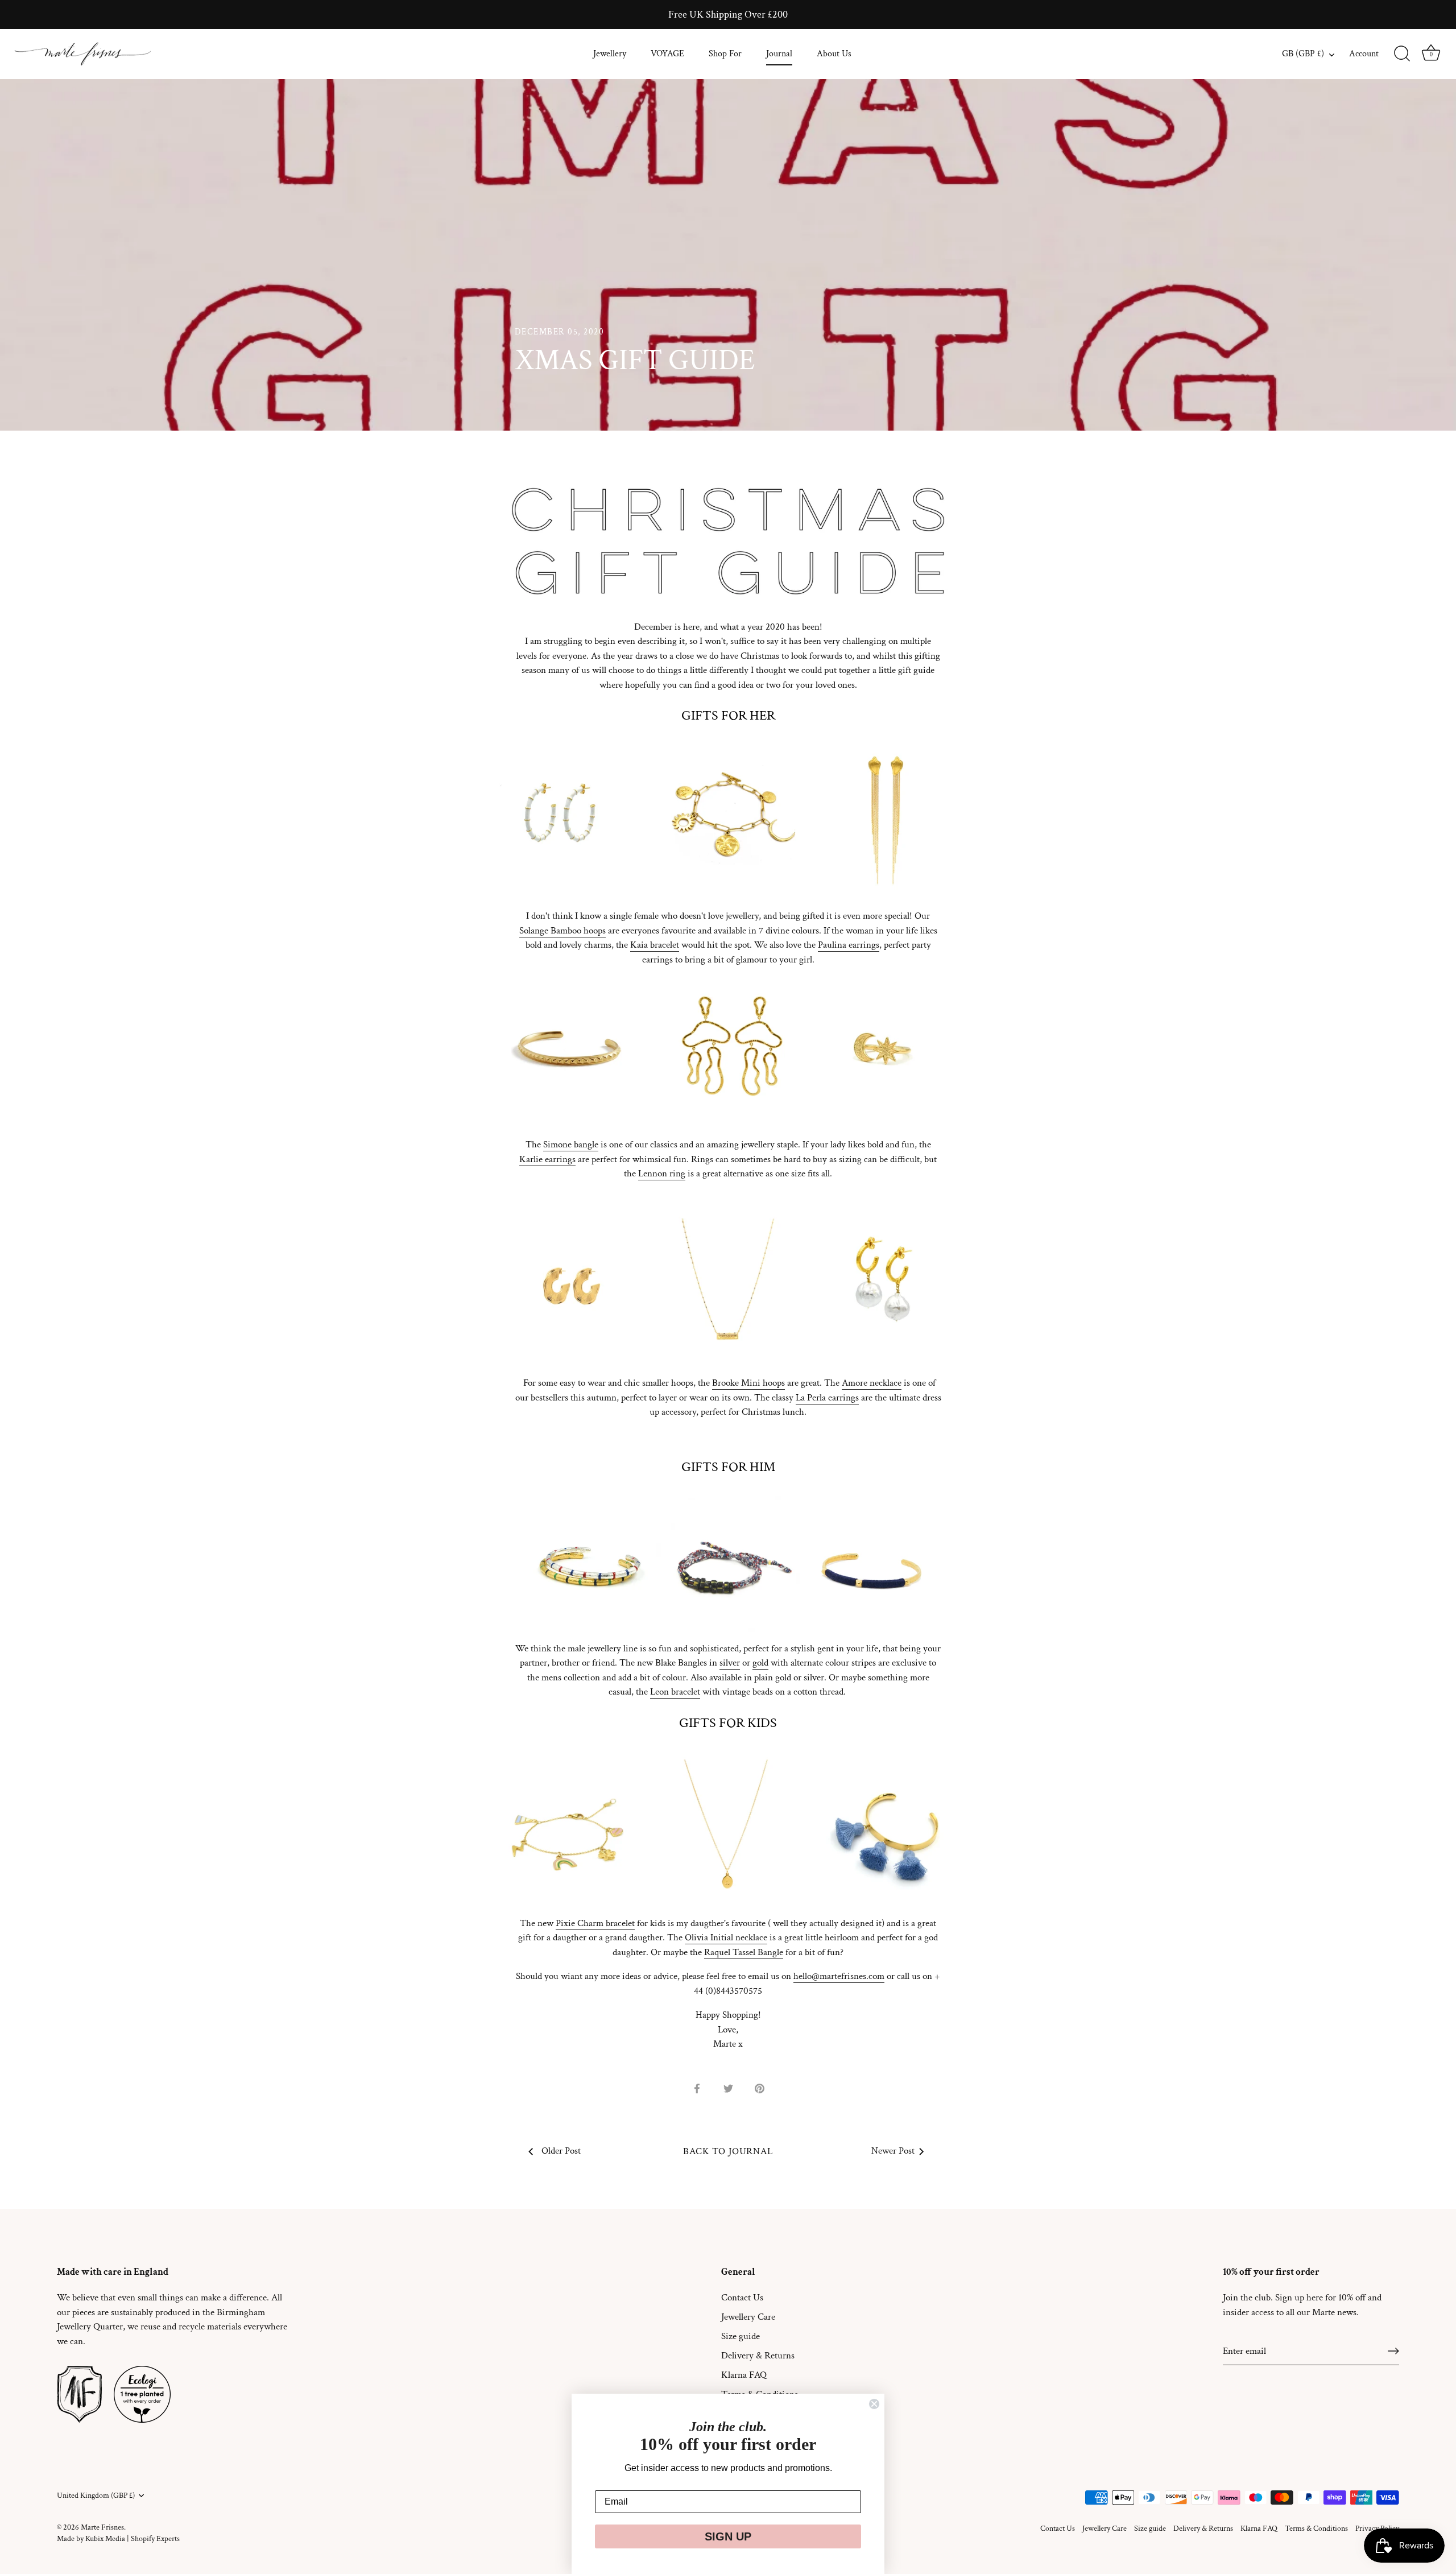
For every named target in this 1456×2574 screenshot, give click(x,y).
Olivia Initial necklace (726, 1937)
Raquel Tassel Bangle (744, 1952)
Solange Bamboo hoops (562, 931)
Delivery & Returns (758, 2356)
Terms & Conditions (1316, 2528)
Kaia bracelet (655, 945)
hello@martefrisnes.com (839, 1976)
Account (1364, 54)
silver (730, 1663)
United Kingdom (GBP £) (96, 2496)
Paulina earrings (849, 945)
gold (760, 1663)
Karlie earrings (547, 1159)
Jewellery (610, 54)
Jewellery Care (748, 2317)
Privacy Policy (1377, 2528)
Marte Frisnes (102, 2527)
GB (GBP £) (1303, 54)
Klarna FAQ (744, 2375)
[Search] (1402, 54)
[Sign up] (1393, 2351)
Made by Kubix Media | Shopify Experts (118, 2538)
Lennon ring (662, 1174)
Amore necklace (872, 1383)
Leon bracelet (675, 1692)
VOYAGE (667, 54)
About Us (834, 54)
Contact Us (742, 2298)
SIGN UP (728, 2536)
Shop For (725, 54)
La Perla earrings (827, 1398)
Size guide (741, 2336)
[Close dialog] (874, 2404)
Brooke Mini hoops (748, 1383)
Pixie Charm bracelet (595, 1923)
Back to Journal (728, 2151)
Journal (779, 54)
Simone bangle (571, 1145)
